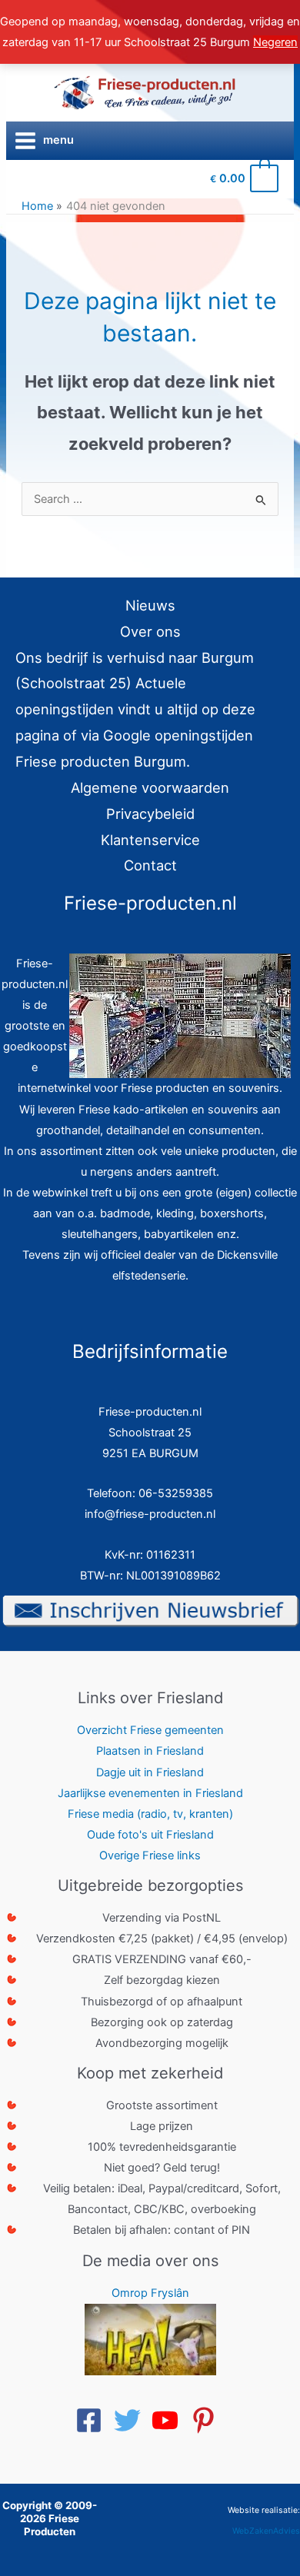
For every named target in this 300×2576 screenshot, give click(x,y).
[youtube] (169, 2420)
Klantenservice (150, 840)
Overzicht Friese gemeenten (150, 1730)
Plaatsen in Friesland (150, 1751)
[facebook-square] (93, 2420)
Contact (150, 865)
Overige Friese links (150, 1855)
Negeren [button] (275, 42)
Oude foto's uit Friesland (150, 1835)
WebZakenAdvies (266, 2531)
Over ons (150, 631)
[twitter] (132, 2420)
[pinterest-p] (208, 2420)
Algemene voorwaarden (150, 787)
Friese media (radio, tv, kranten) (150, 1814)
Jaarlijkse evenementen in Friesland (150, 1793)
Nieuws (150, 605)
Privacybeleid (150, 814)
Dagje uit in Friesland (150, 1772)
